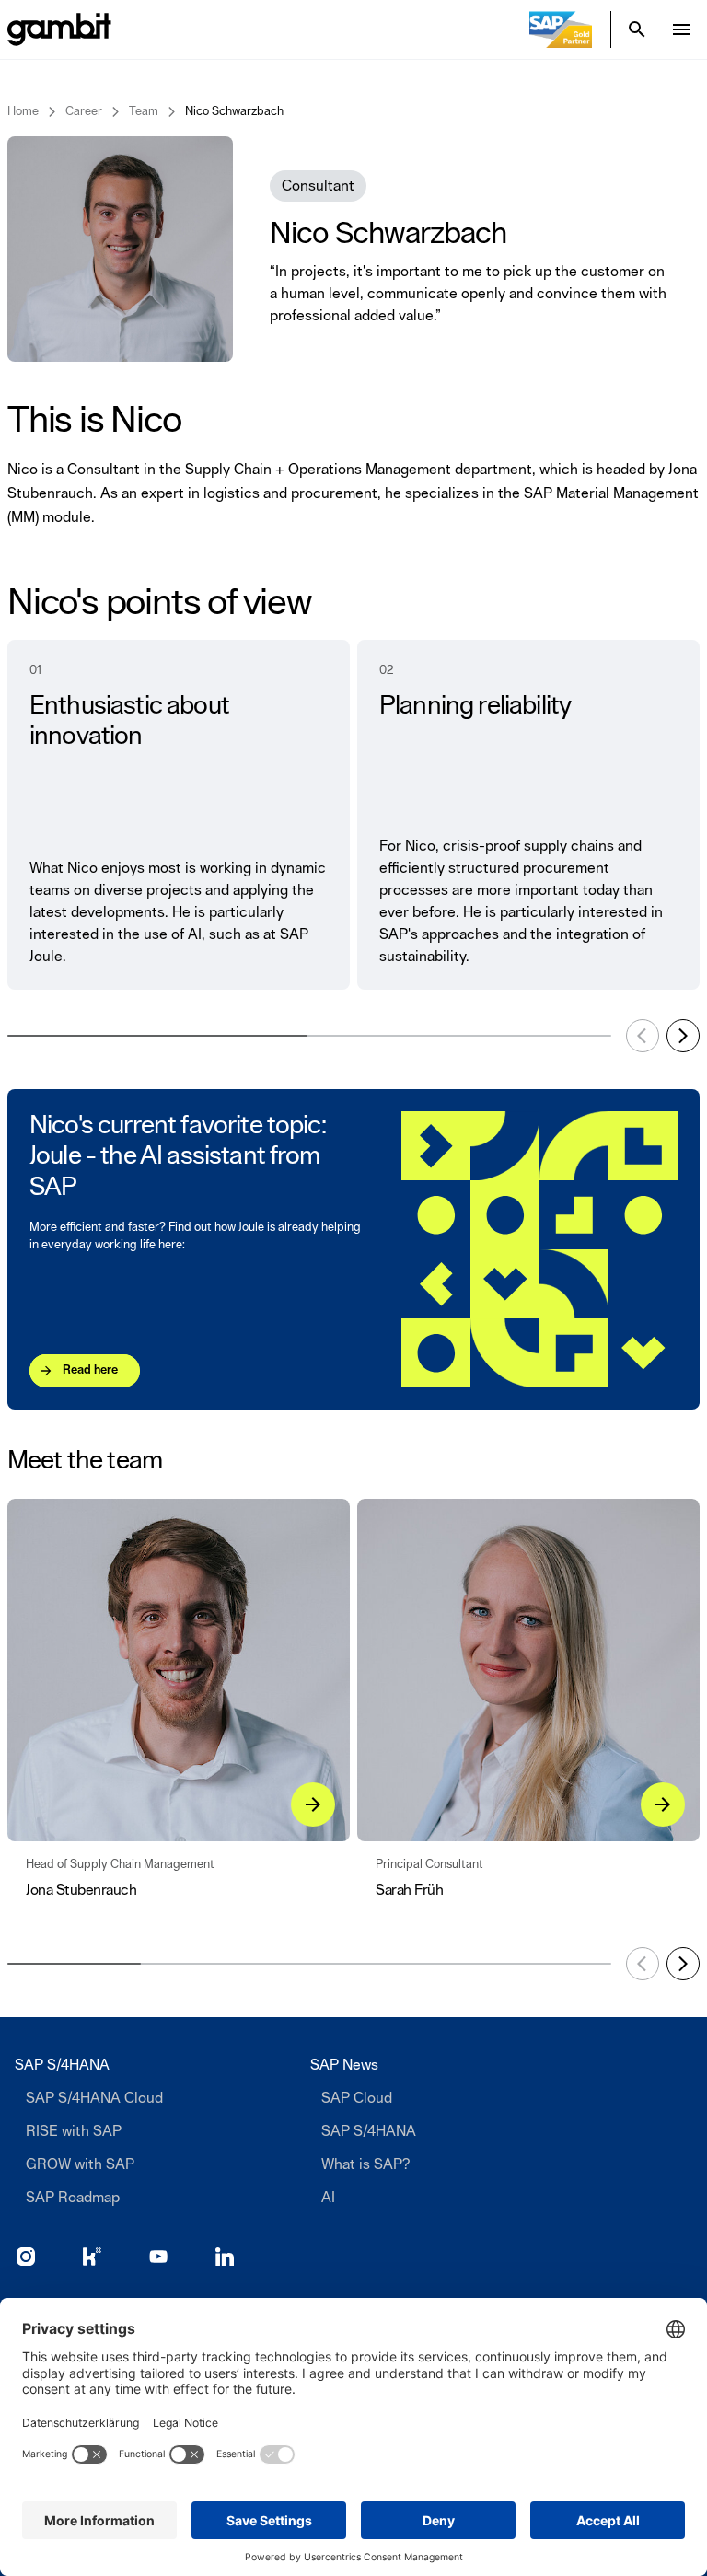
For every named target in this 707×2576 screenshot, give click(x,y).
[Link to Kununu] (92, 2257)
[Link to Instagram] (26, 2257)
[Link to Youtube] (158, 2257)
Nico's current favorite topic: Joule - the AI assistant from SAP (178, 1157)
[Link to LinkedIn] (225, 2257)
